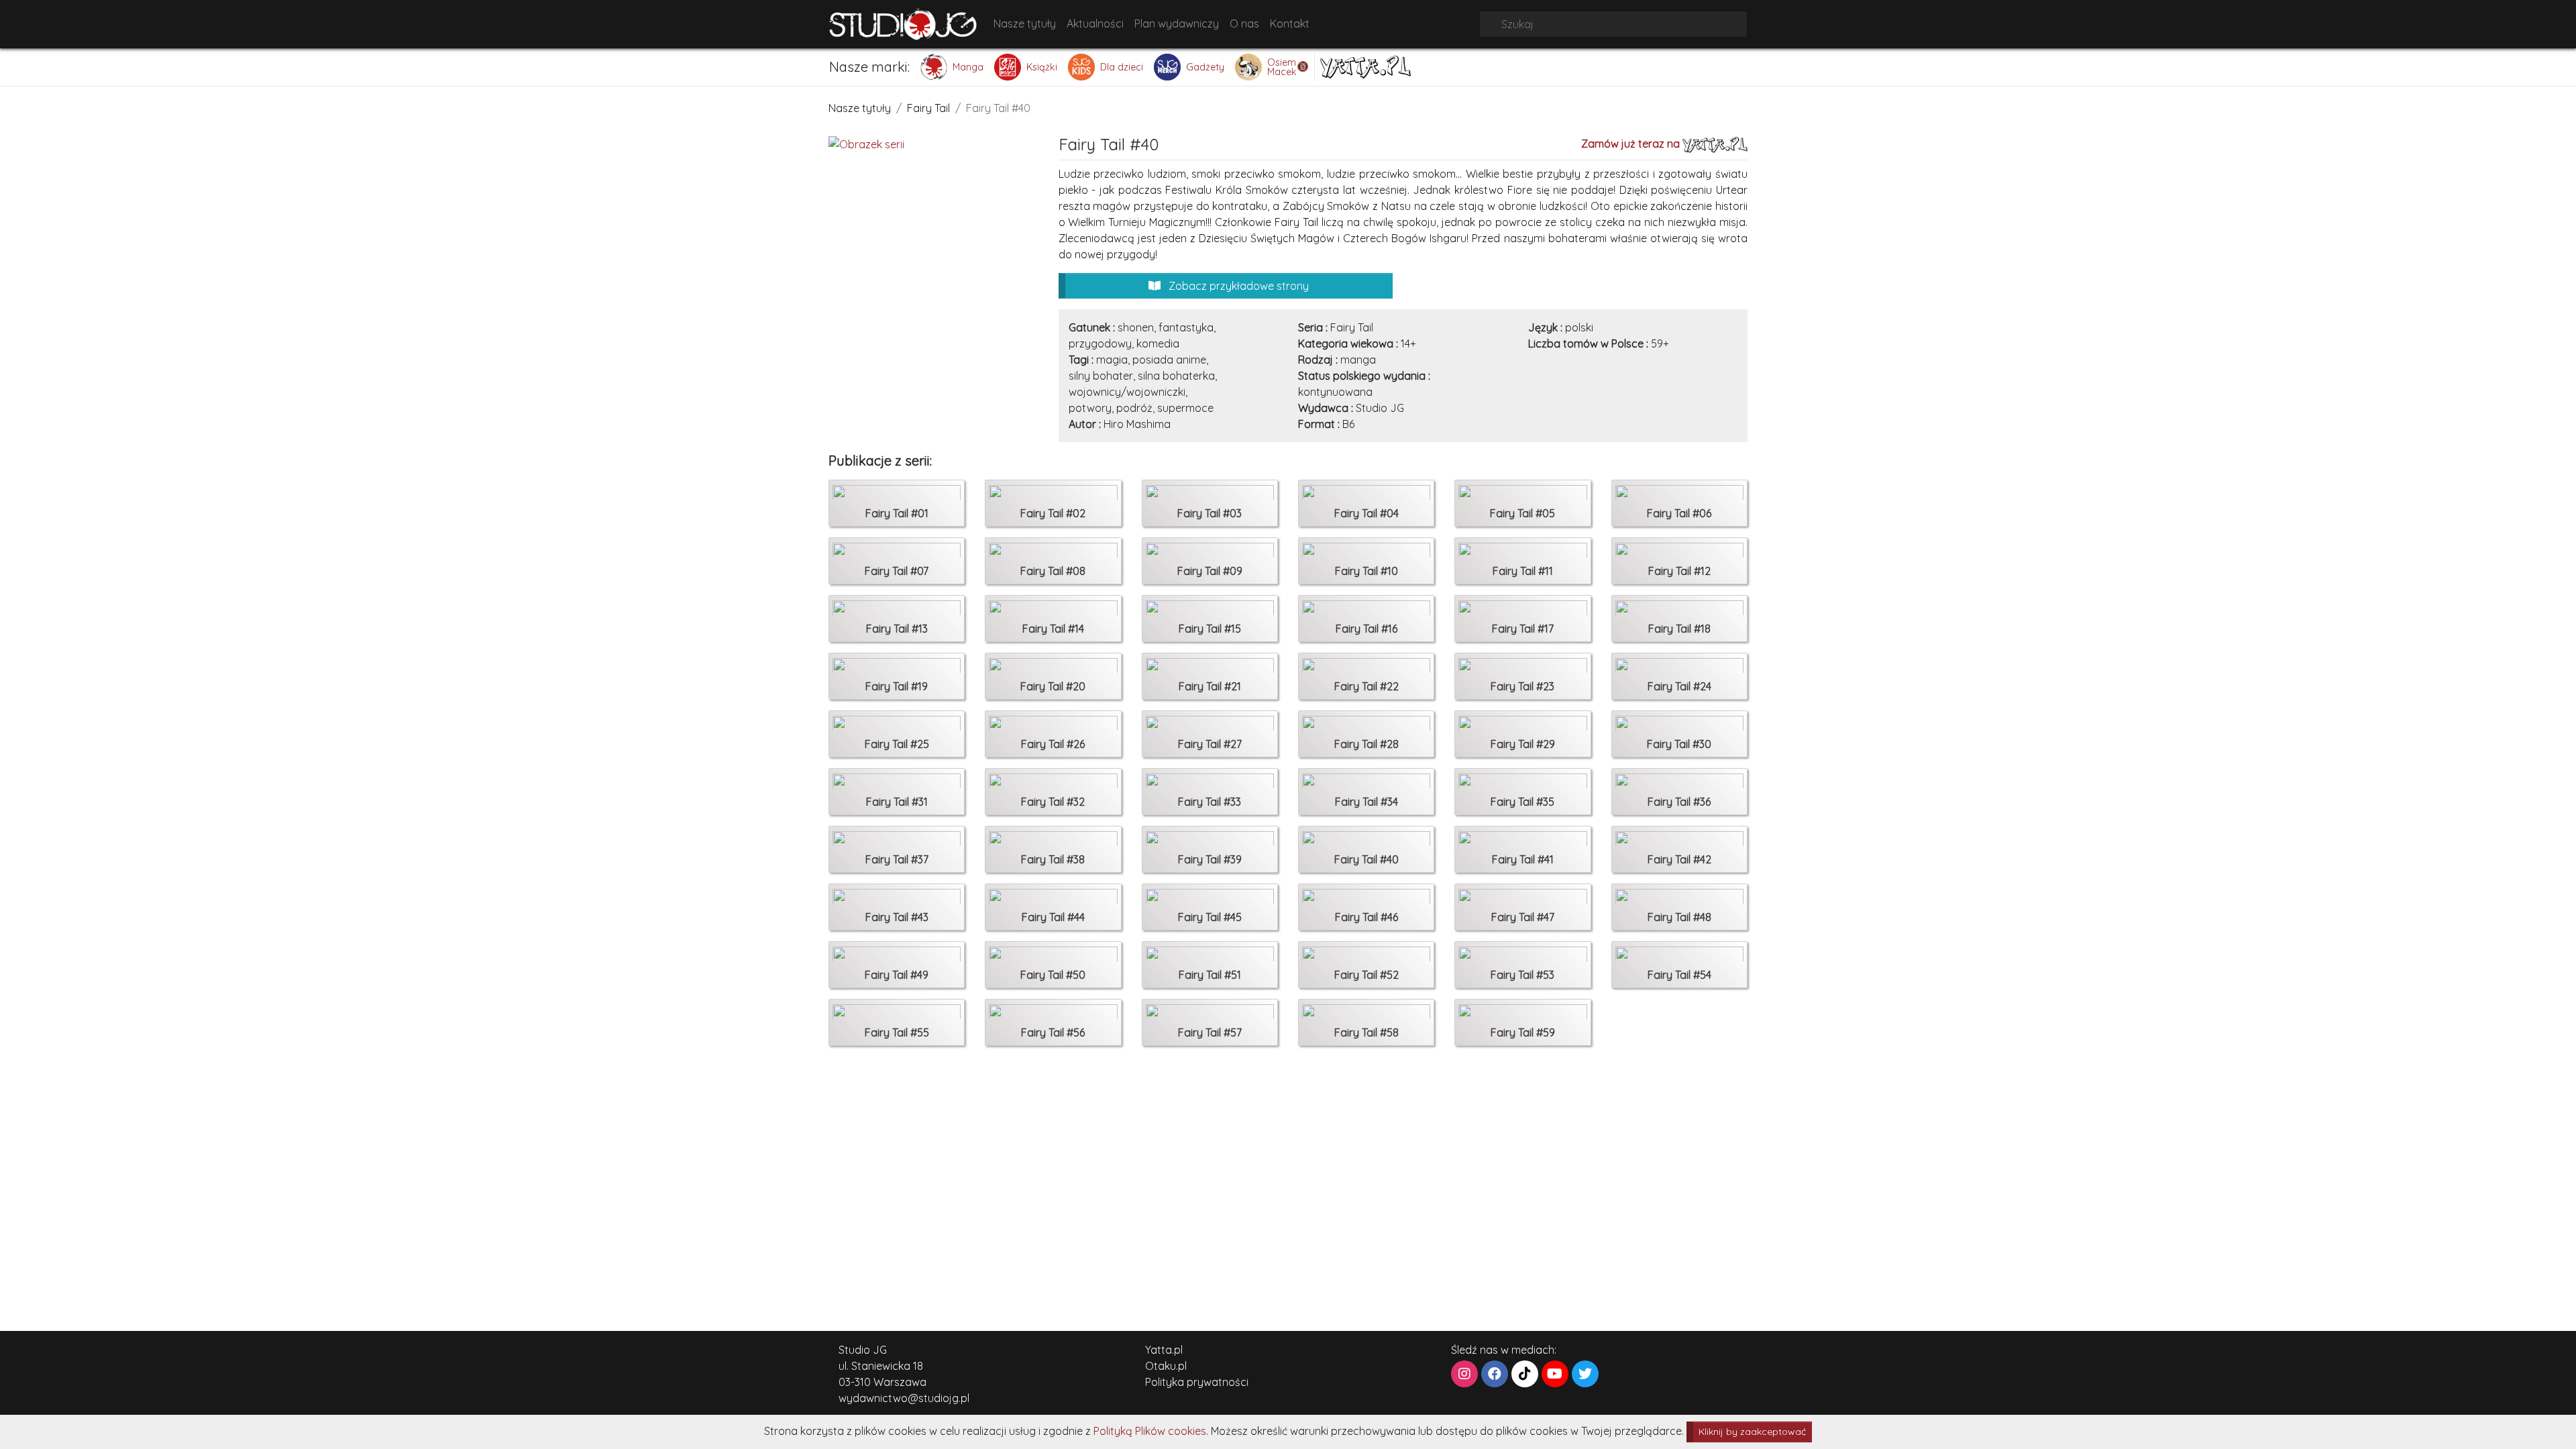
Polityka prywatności (1197, 1382)
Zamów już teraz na (1632, 144)
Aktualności (1095, 23)
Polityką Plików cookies (1150, 1431)
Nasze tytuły (1025, 23)
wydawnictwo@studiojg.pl (904, 1398)
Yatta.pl (1164, 1350)
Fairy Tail (928, 108)
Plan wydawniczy (1177, 23)
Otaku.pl (1166, 1366)
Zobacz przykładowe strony (1237, 286)
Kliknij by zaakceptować (1752, 1432)
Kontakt (1290, 23)
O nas (1244, 23)
